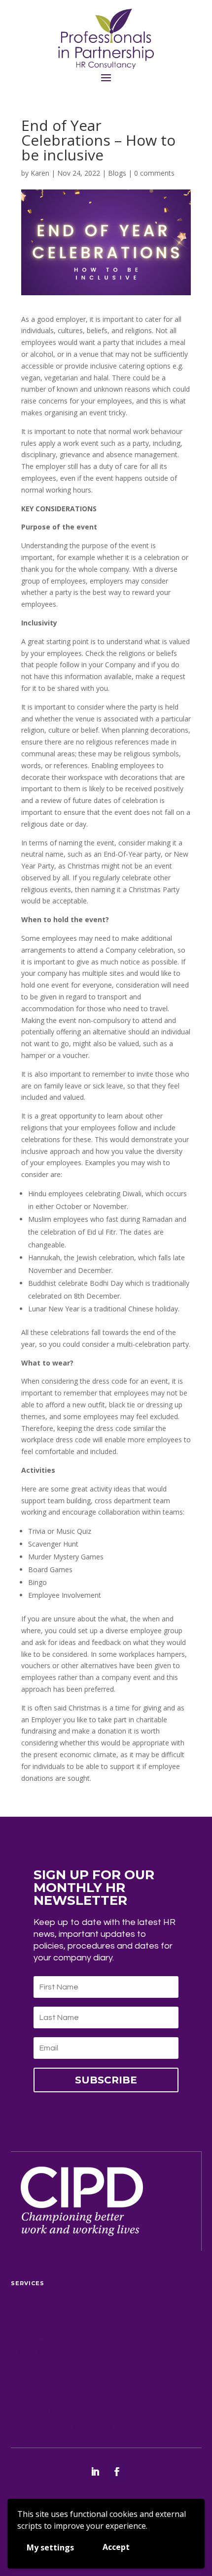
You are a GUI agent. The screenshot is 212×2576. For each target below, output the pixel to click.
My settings (50, 2547)
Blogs (117, 173)
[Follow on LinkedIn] (95, 2472)
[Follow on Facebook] (117, 2472)
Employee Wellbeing (66, 2353)
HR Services (41, 2326)
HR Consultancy (54, 2313)
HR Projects (43, 2399)
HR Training (42, 2413)
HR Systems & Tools (62, 2426)
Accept (116, 2547)
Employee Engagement (71, 2339)
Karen (40, 173)
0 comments (154, 173)
